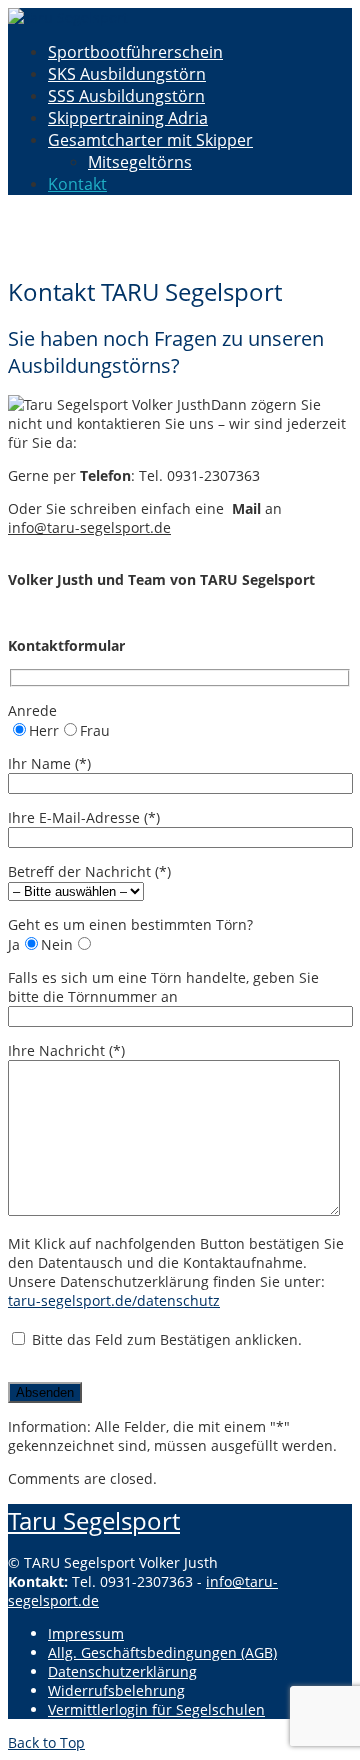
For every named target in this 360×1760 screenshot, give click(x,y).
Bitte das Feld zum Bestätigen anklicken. (165, 1339)
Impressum (86, 1633)
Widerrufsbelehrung (116, 1690)
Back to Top (46, 1742)
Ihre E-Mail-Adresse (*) (84, 817)
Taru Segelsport (94, 1520)
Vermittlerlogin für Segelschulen (156, 1709)
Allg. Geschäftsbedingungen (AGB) (162, 1652)
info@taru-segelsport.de (89, 527)
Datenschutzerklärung (122, 1671)
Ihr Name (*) (49, 763)
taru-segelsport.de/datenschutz (114, 1300)
